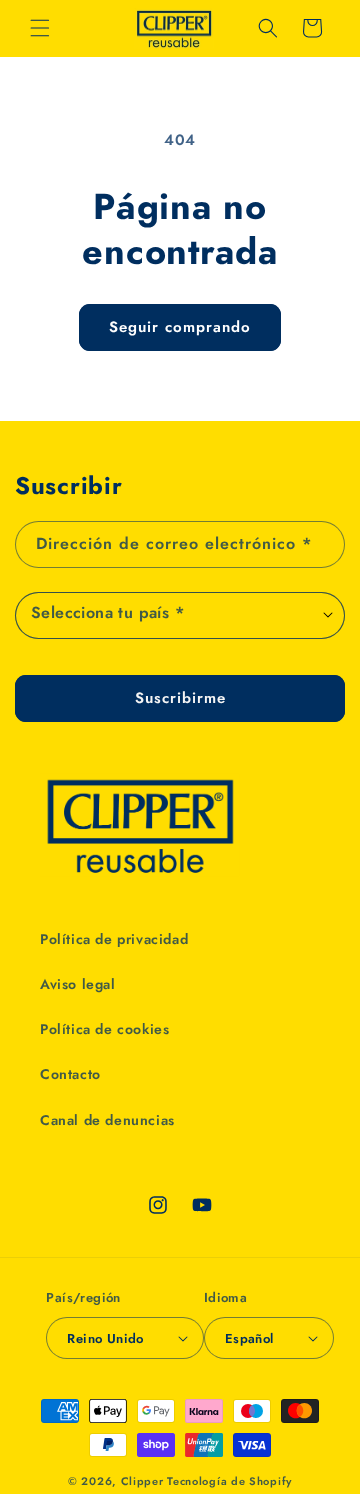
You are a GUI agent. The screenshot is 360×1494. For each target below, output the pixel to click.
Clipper (142, 1481)
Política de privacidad (114, 939)
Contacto (70, 1074)
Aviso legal (78, 984)
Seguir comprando (180, 327)
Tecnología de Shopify (229, 1481)
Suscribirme (180, 698)
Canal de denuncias (107, 1120)
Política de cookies (104, 1029)
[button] (40, 28)
